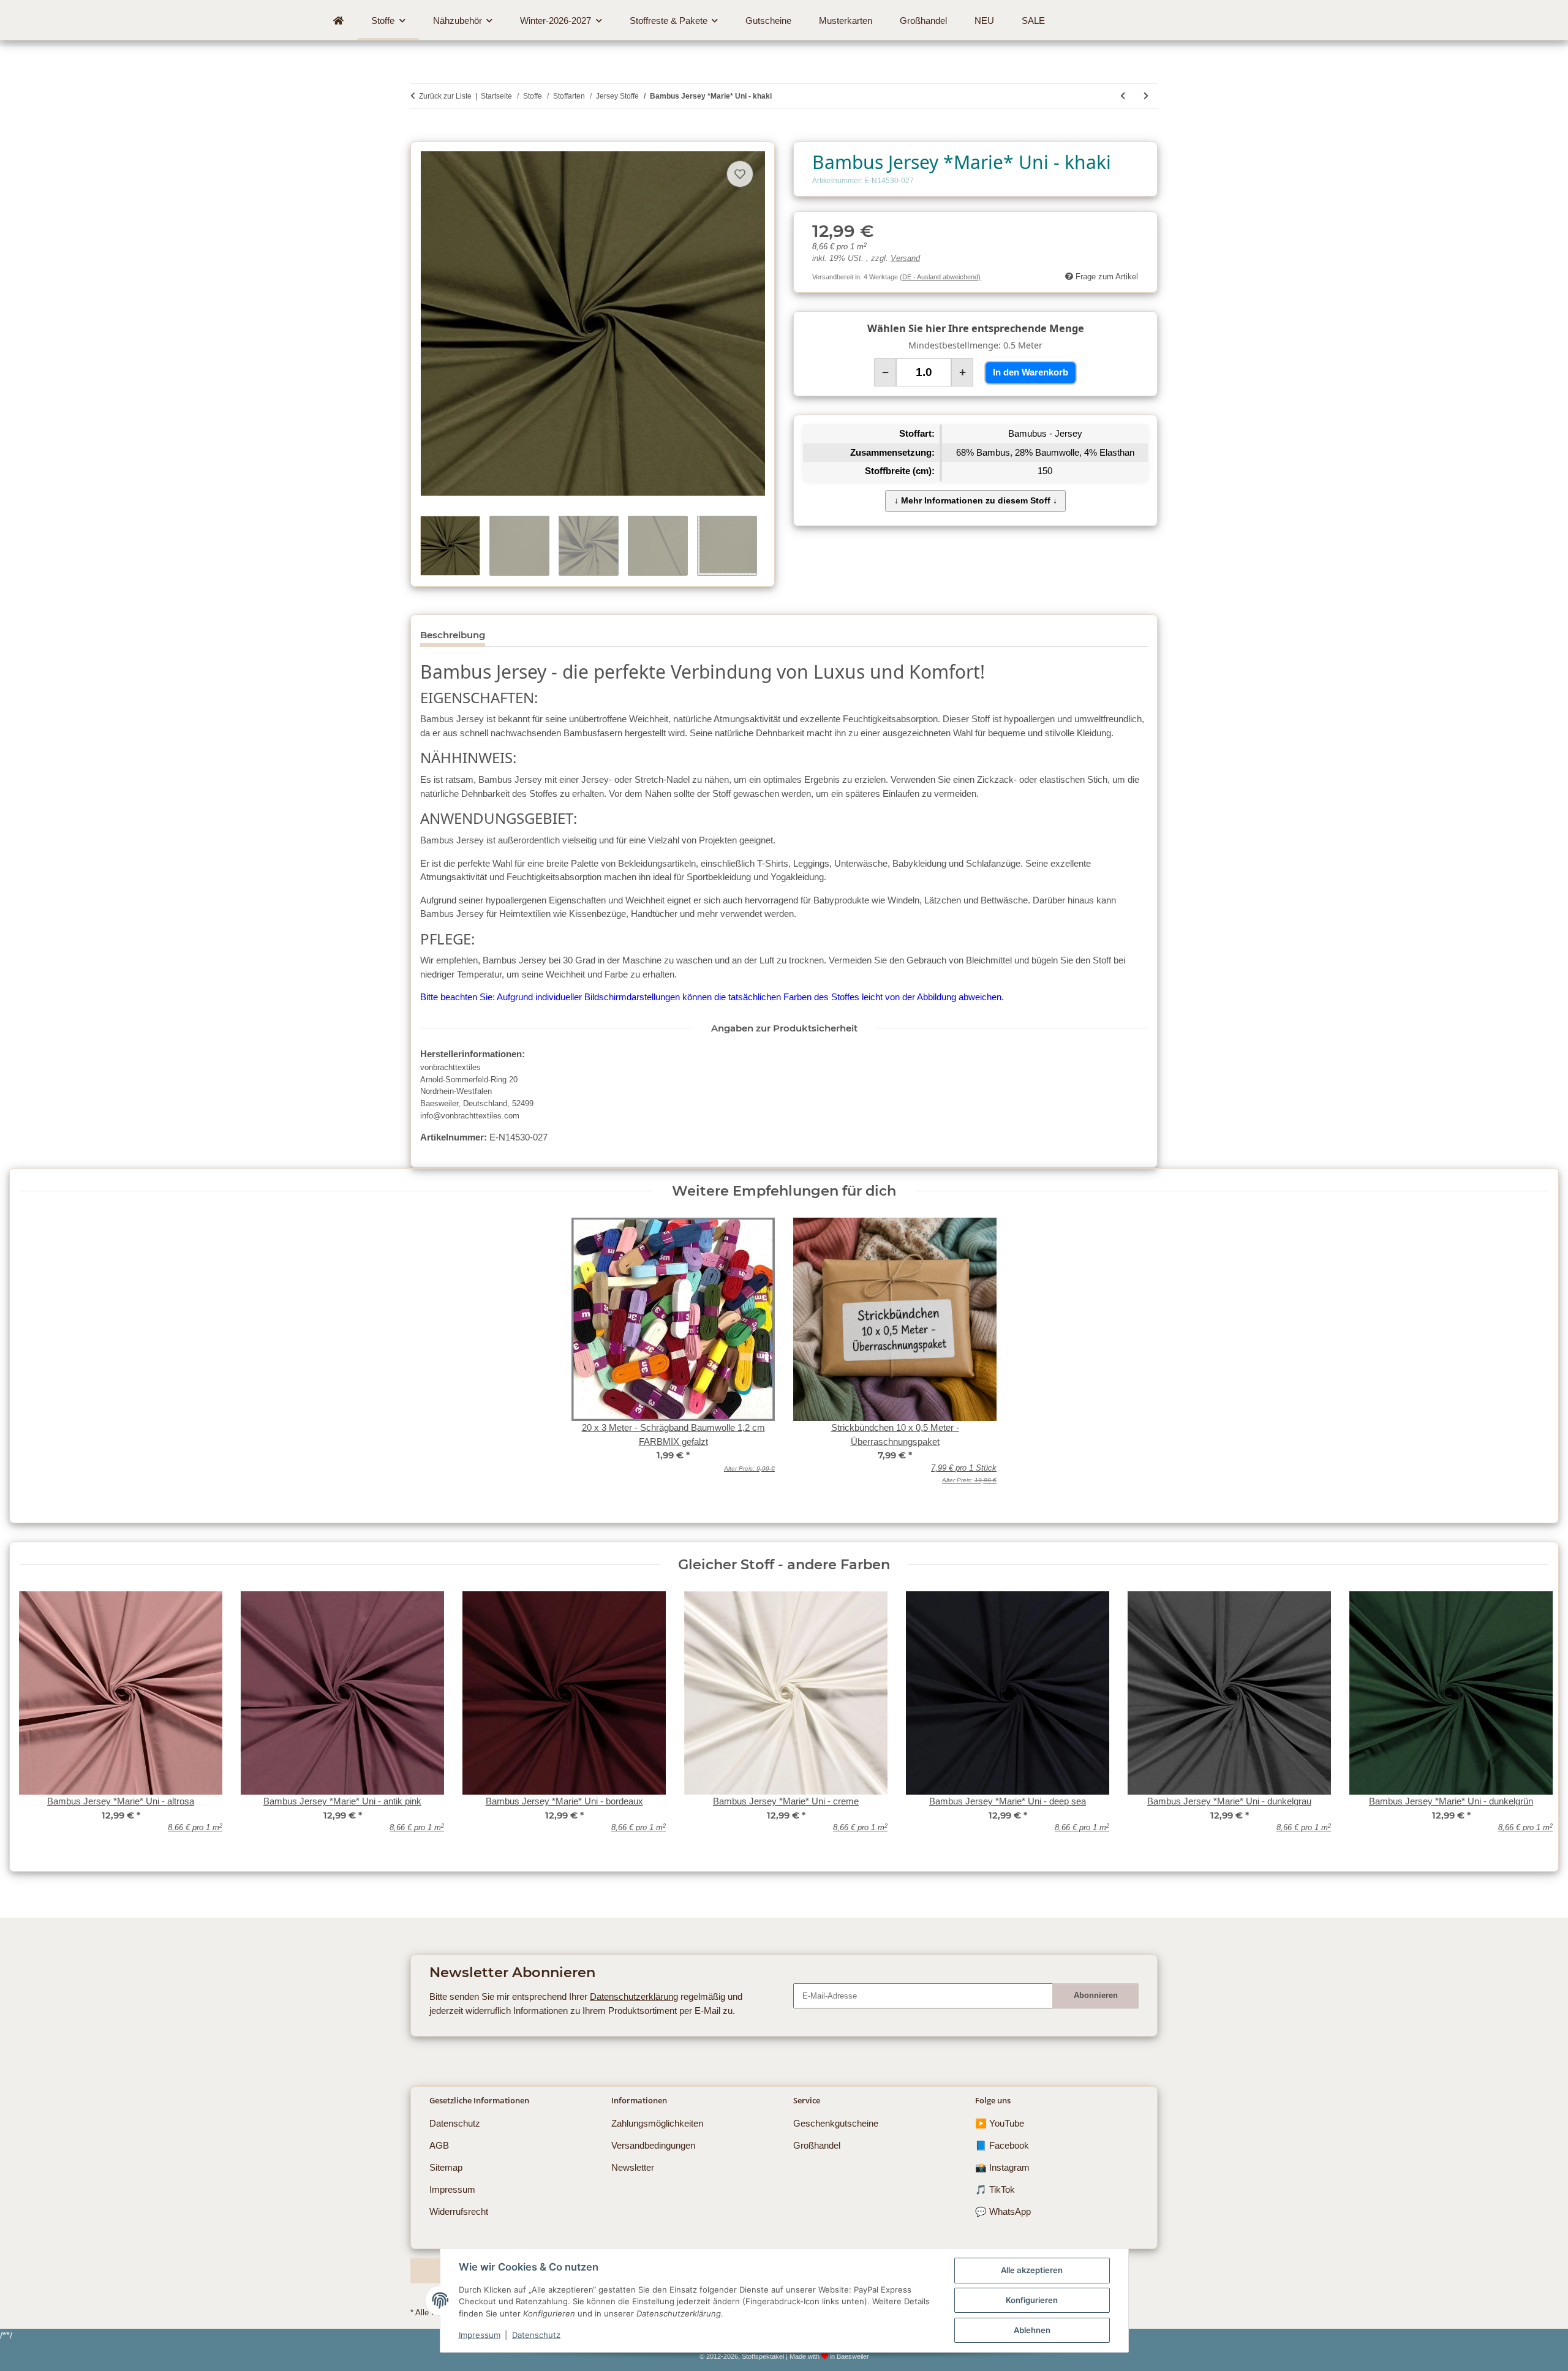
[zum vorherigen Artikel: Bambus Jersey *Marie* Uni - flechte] (1123, 96)
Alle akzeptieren (1032, 2270)
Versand (905, 258)
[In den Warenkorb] (420, 135)
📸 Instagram (1002, 2167)
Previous (38, 1720)
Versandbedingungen (653, 2145)
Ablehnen (1032, 2330)
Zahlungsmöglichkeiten (657, 2123)
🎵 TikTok (995, 2189)
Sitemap (446, 2167)
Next (1530, 1720)
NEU (984, 21)
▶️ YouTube (1000, 2123)
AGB (439, 2145)
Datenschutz (536, 2335)
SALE (1033, 21)
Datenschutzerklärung (634, 1996)
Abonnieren (1096, 1995)
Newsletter (633, 2167)
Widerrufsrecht (459, 2211)
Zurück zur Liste (445, 96)
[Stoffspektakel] (339, 21)
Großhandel (817, 2145)
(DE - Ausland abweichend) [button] (940, 277)
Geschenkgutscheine (836, 2123)
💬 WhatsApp (1003, 2211)
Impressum (480, 2335)
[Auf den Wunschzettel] (740, 174)
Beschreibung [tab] (453, 635)
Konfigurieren (1032, 2300)
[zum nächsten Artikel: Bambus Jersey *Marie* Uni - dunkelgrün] (1146, 96)
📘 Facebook (1002, 2145)
